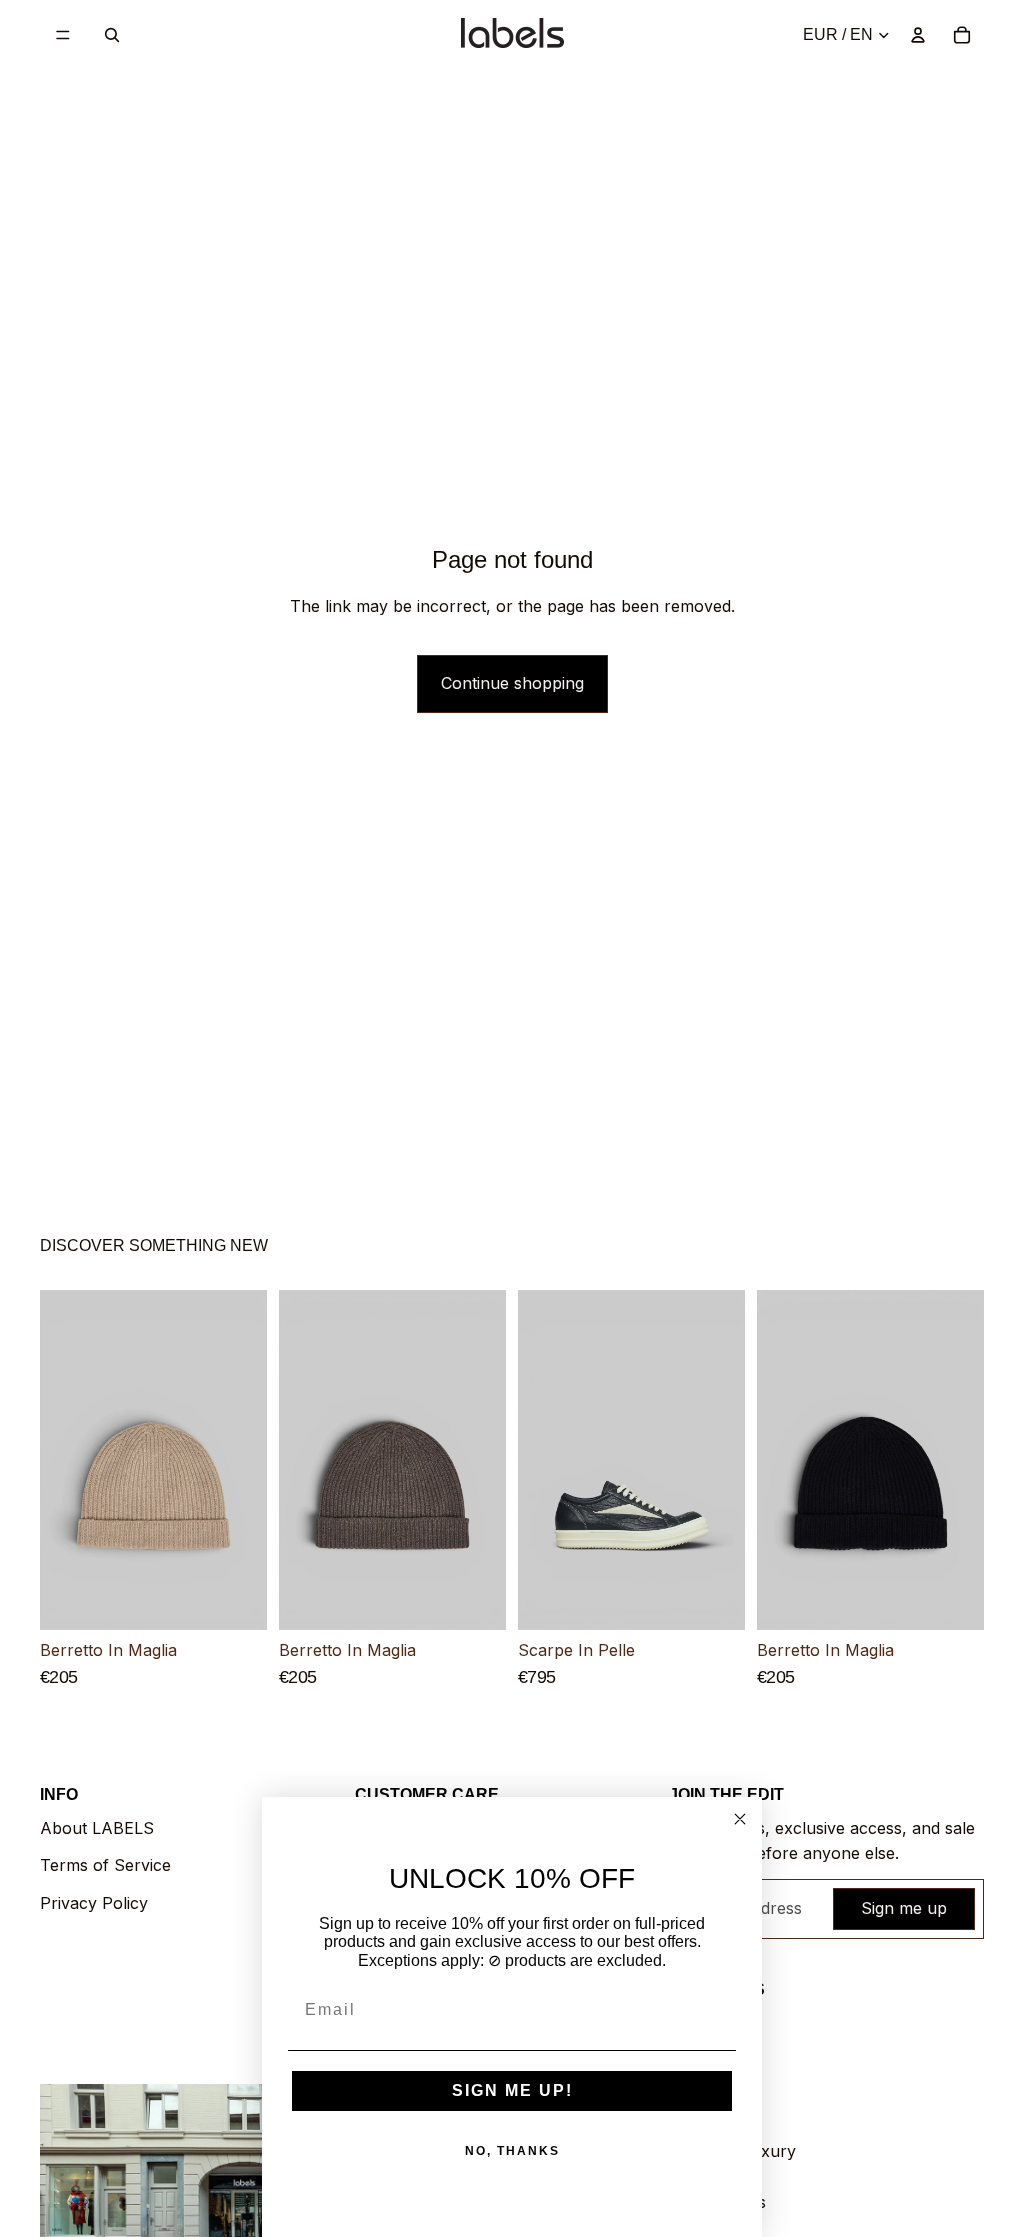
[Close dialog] (740, 1819)
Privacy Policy (94, 1903)
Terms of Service (105, 1865)
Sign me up (904, 1908)
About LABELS (97, 1828)
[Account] (918, 35)
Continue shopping (512, 683)
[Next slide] (245, 1461)
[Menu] (63, 35)
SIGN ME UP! (512, 2090)
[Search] (112, 35)
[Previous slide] (62, 1461)
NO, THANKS (512, 2151)
